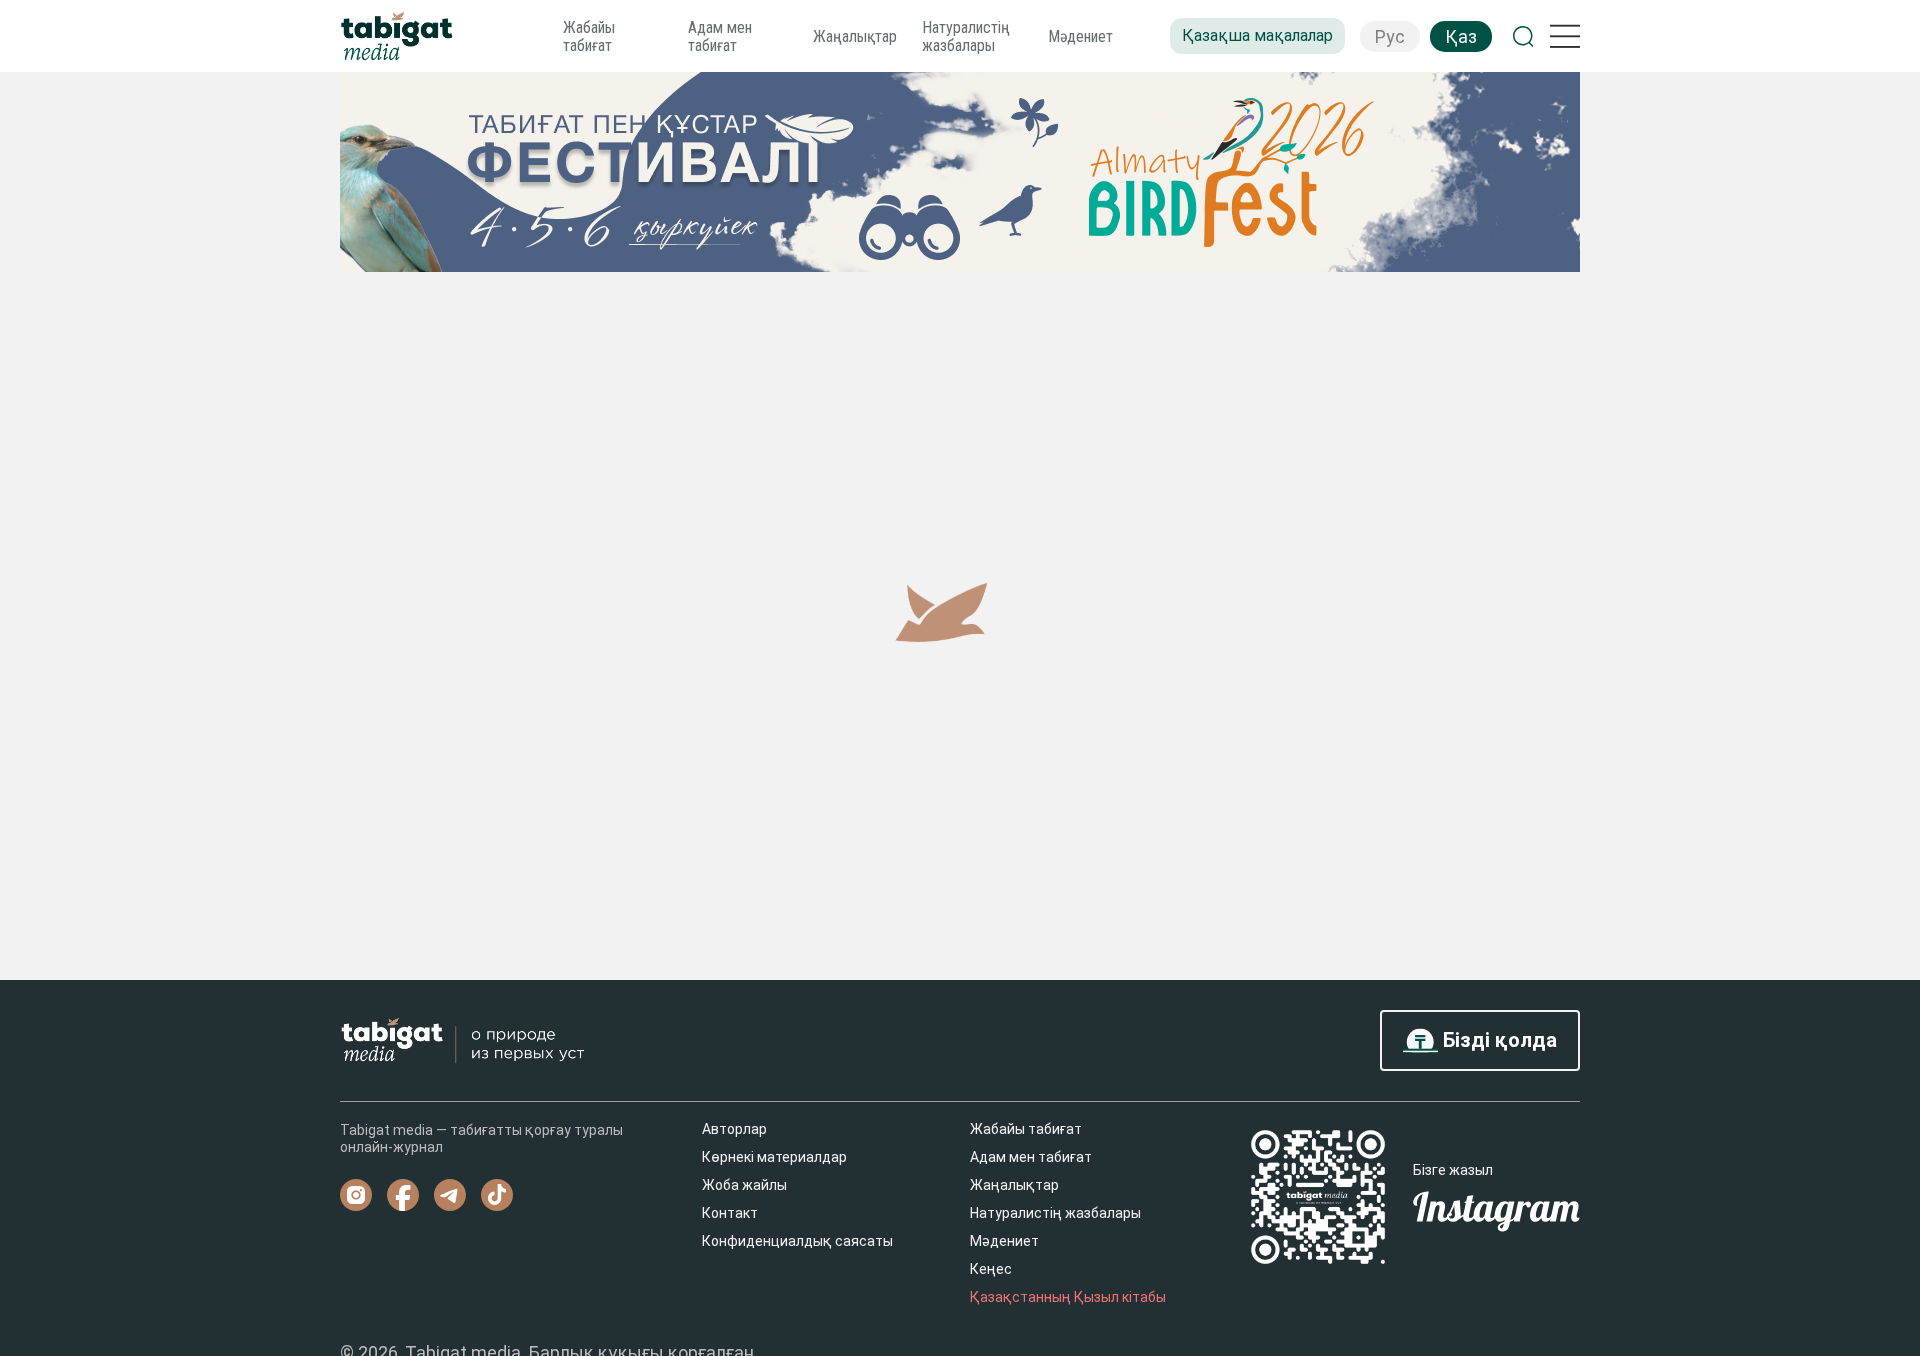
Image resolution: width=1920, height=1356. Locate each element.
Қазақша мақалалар (1257, 35)
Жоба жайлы (744, 1185)
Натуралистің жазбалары (966, 36)
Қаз (1461, 36)
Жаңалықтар (855, 36)
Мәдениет (1080, 36)
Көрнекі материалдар (774, 1157)
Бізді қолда (1497, 1040)
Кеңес (991, 1269)
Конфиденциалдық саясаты (797, 1241)
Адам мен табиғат (720, 36)
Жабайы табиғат (589, 36)
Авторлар (734, 1129)
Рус (1390, 36)
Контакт (730, 1213)
